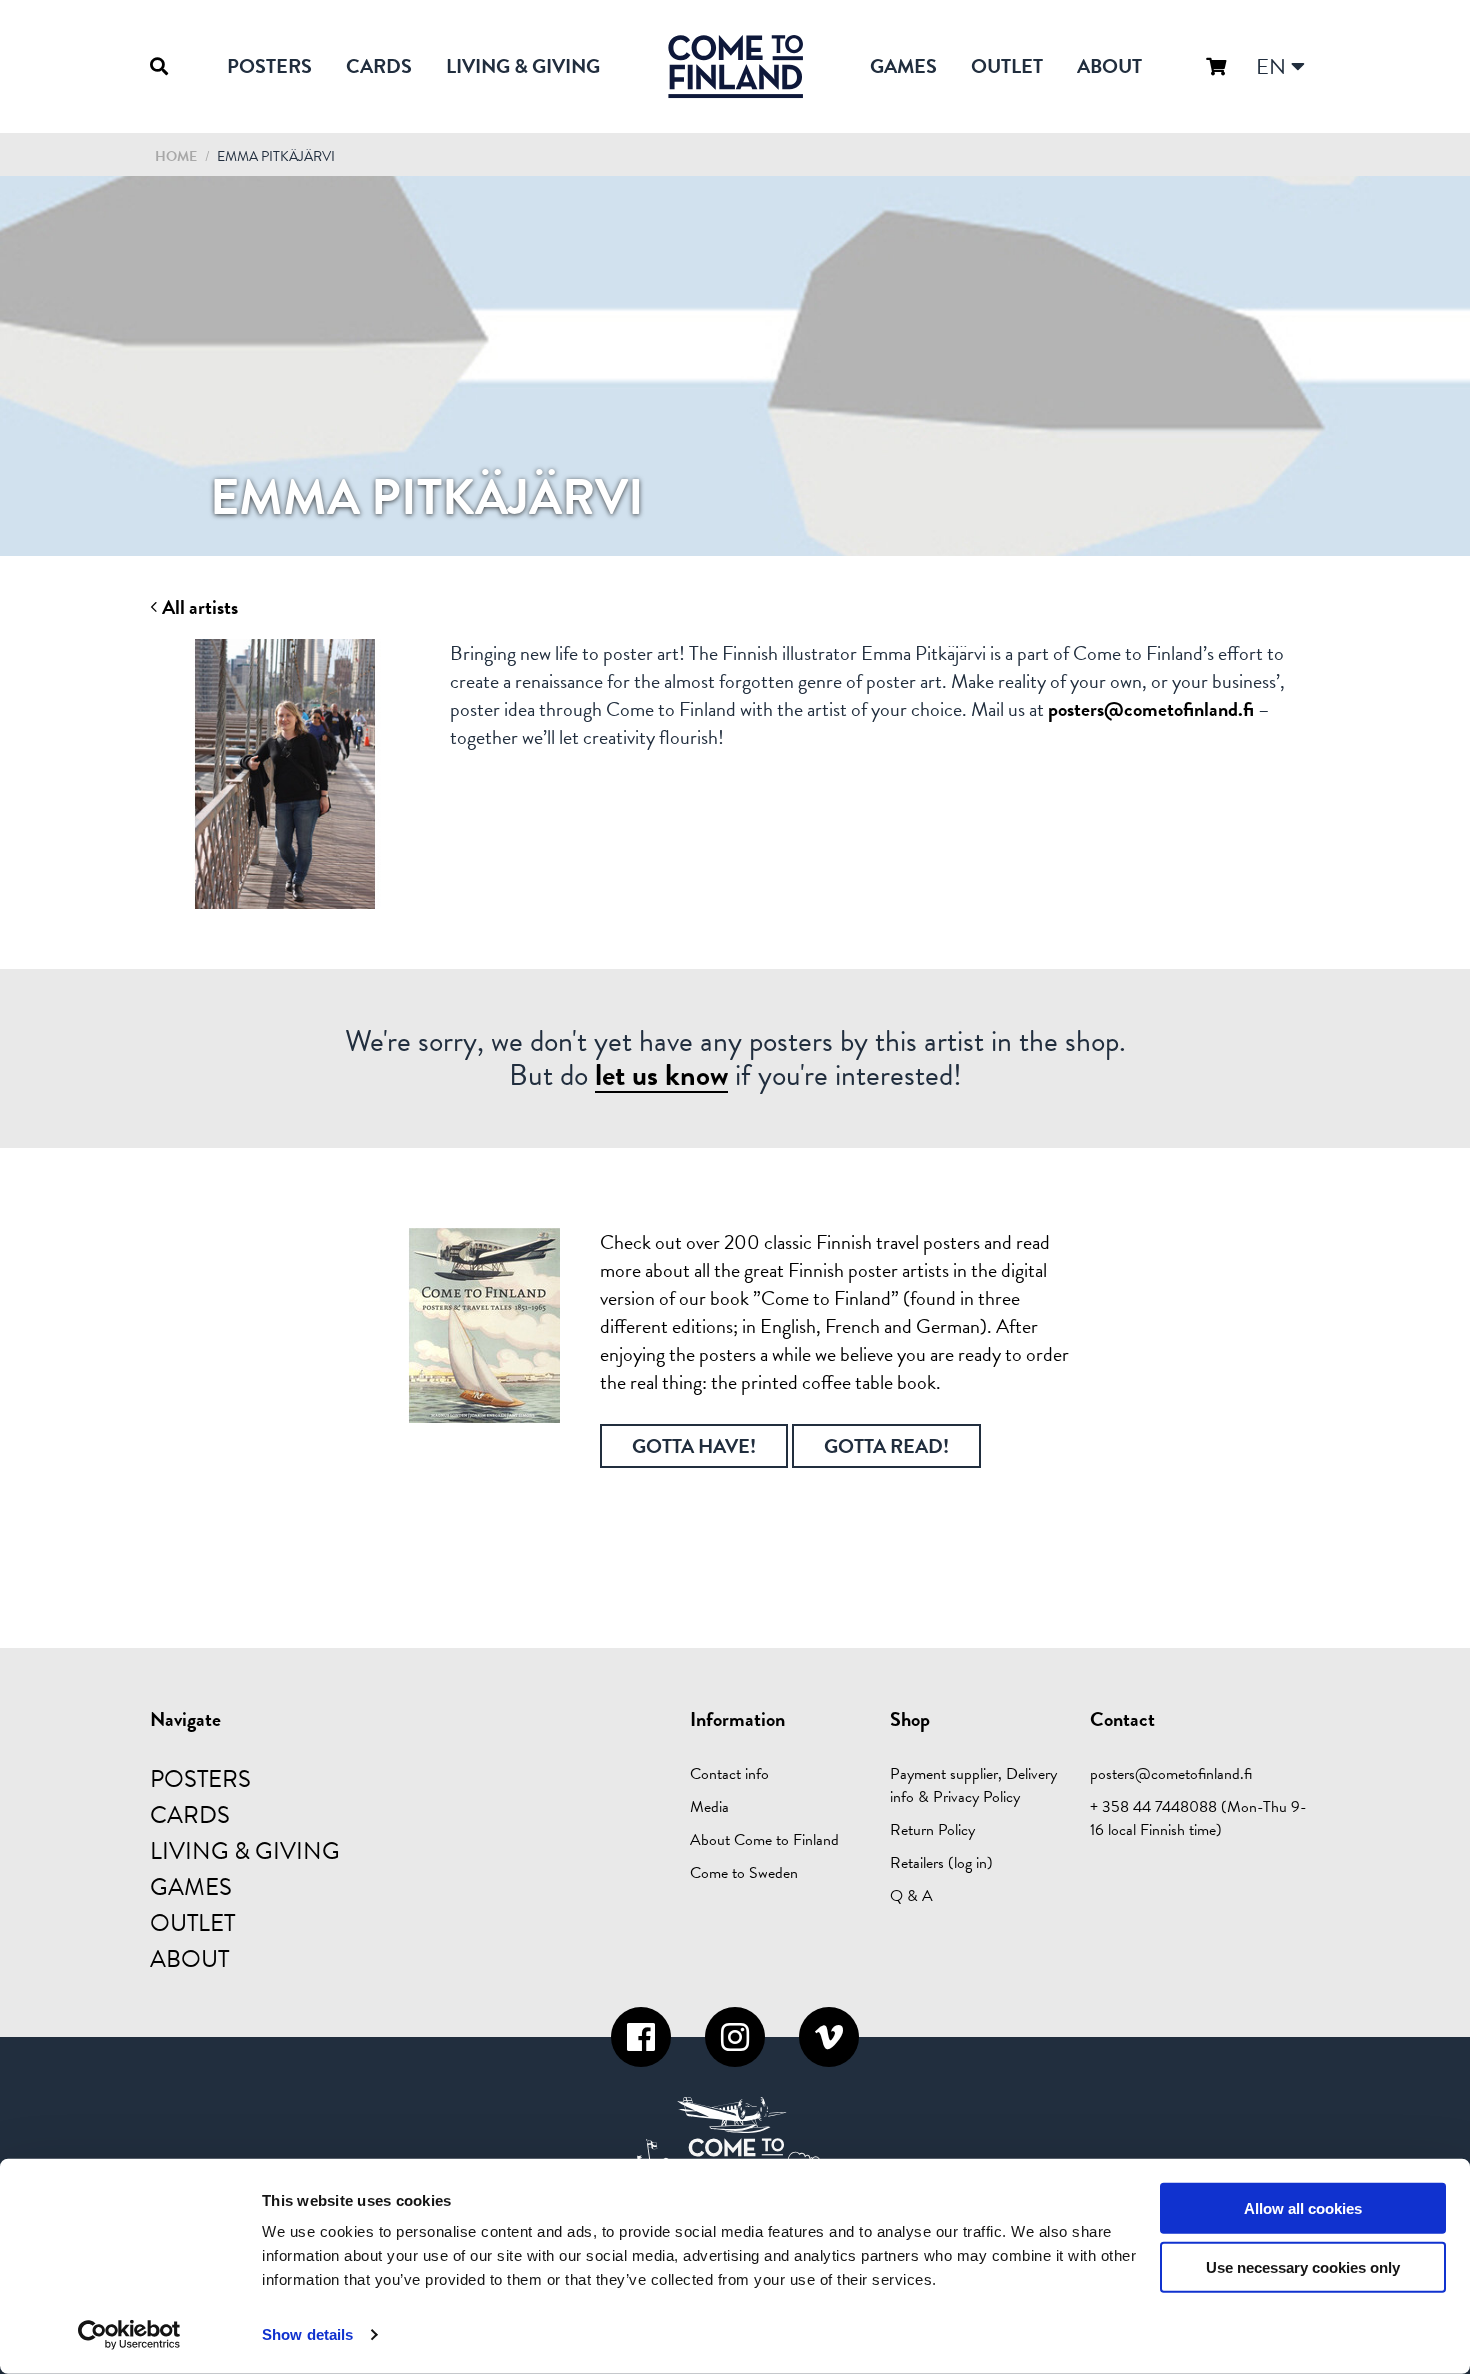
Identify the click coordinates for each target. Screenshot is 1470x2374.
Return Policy (932, 1830)
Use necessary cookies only (1303, 2267)
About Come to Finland (764, 1840)
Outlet (1007, 66)
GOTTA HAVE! (694, 1446)
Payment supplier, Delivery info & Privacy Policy (973, 1785)
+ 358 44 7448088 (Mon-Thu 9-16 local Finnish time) (1198, 1818)
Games (903, 66)
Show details (307, 2334)
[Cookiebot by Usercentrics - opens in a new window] (129, 2335)
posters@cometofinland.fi (1151, 709)
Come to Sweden (744, 1873)
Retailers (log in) (941, 1863)
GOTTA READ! (886, 1446)
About (1109, 66)
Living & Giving (523, 66)
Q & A (911, 1896)
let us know (661, 1075)
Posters (269, 66)
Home (176, 156)
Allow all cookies (1303, 2208)
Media (709, 1807)
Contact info (729, 1774)
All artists (198, 607)
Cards (379, 66)
